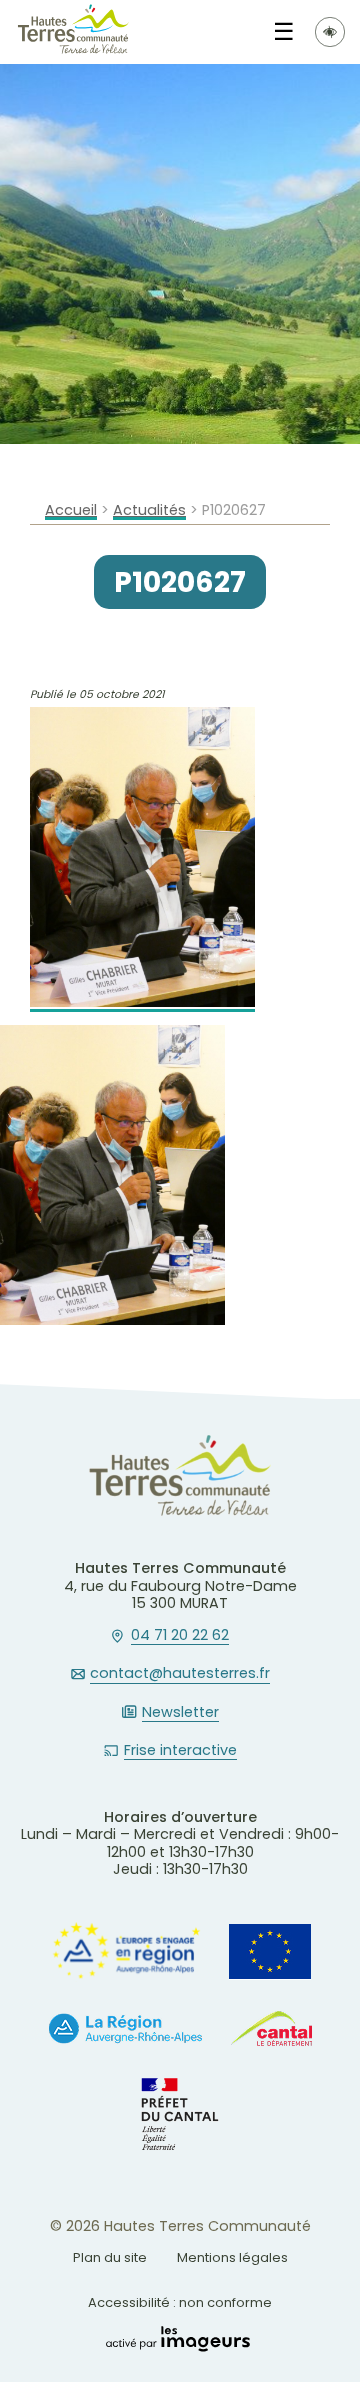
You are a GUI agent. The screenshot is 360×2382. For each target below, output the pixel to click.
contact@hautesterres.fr (180, 1674)
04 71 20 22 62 (180, 1636)
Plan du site (110, 2257)
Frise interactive (180, 1751)
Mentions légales (232, 2257)
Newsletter (180, 1713)
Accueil (71, 510)
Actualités (149, 510)
